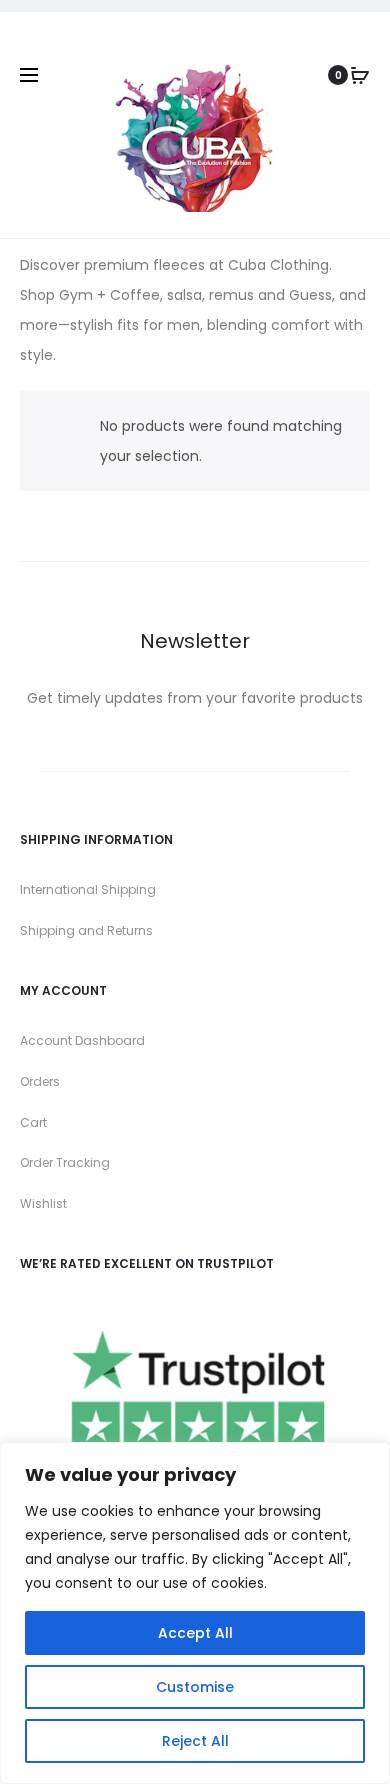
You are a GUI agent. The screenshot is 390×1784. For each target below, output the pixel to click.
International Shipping (88, 889)
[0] (360, 75)
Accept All (195, 1633)
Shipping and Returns (86, 930)
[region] (195, 1613)
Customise (195, 1687)
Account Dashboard (82, 1040)
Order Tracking (65, 1162)
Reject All (195, 1741)
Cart (33, 1122)
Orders (40, 1081)
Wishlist (43, 1203)
